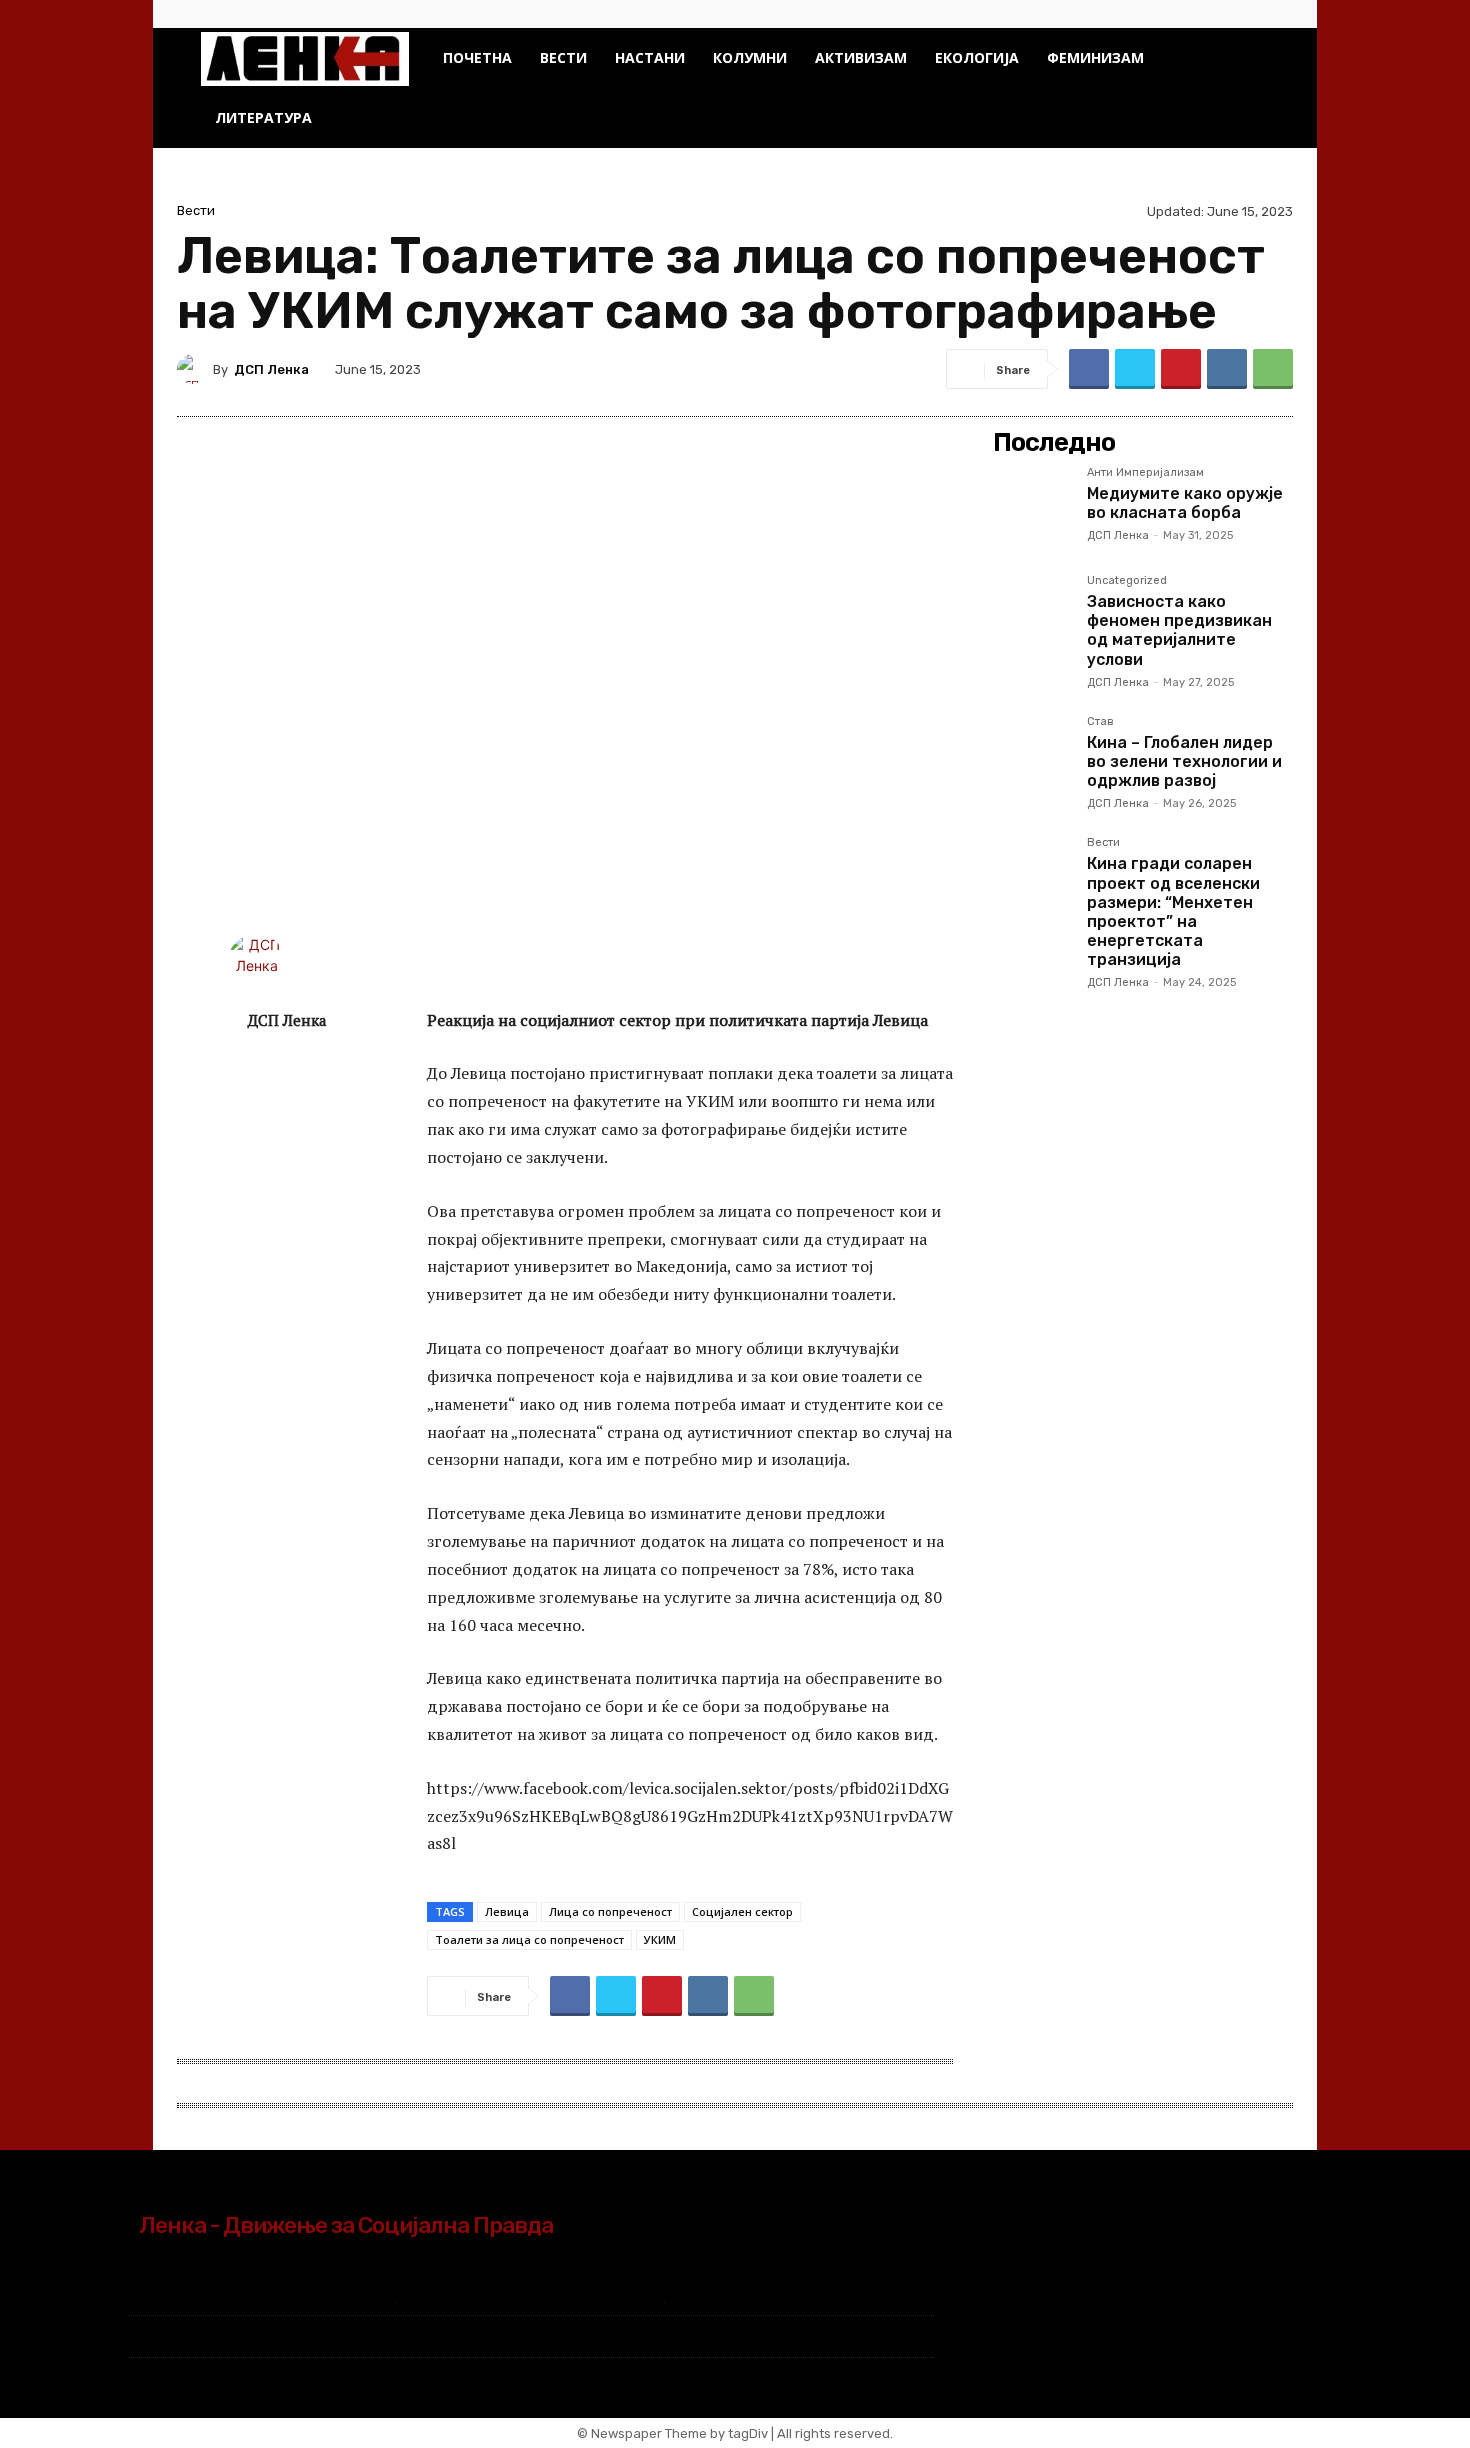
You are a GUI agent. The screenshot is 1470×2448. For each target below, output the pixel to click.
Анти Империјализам (1145, 473)
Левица (507, 1911)
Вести (563, 57)
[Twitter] (1254, 14)
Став (1100, 722)
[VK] (1227, 369)
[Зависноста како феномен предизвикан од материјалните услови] (1032, 614)
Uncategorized (1127, 581)
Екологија (977, 57)
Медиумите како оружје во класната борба (1185, 503)
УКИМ (660, 1939)
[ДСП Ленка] (195, 369)
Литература (263, 117)
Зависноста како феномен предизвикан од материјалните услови (1179, 630)
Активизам (861, 57)
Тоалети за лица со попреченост (529, 1939)
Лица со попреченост (610, 1911)
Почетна (477, 57)
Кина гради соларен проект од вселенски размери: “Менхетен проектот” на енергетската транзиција (1173, 911)
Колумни (750, 57)
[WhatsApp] (1273, 369)
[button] (1245, 59)
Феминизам (1095, 57)
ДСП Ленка (271, 369)
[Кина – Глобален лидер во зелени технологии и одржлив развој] (1032, 755)
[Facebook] (1221, 14)
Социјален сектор (742, 1911)
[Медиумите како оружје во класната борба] (1032, 506)
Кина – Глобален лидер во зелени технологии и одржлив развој (1184, 761)
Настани (650, 57)
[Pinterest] (1181, 369)
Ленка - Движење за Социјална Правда (346, 2225)
